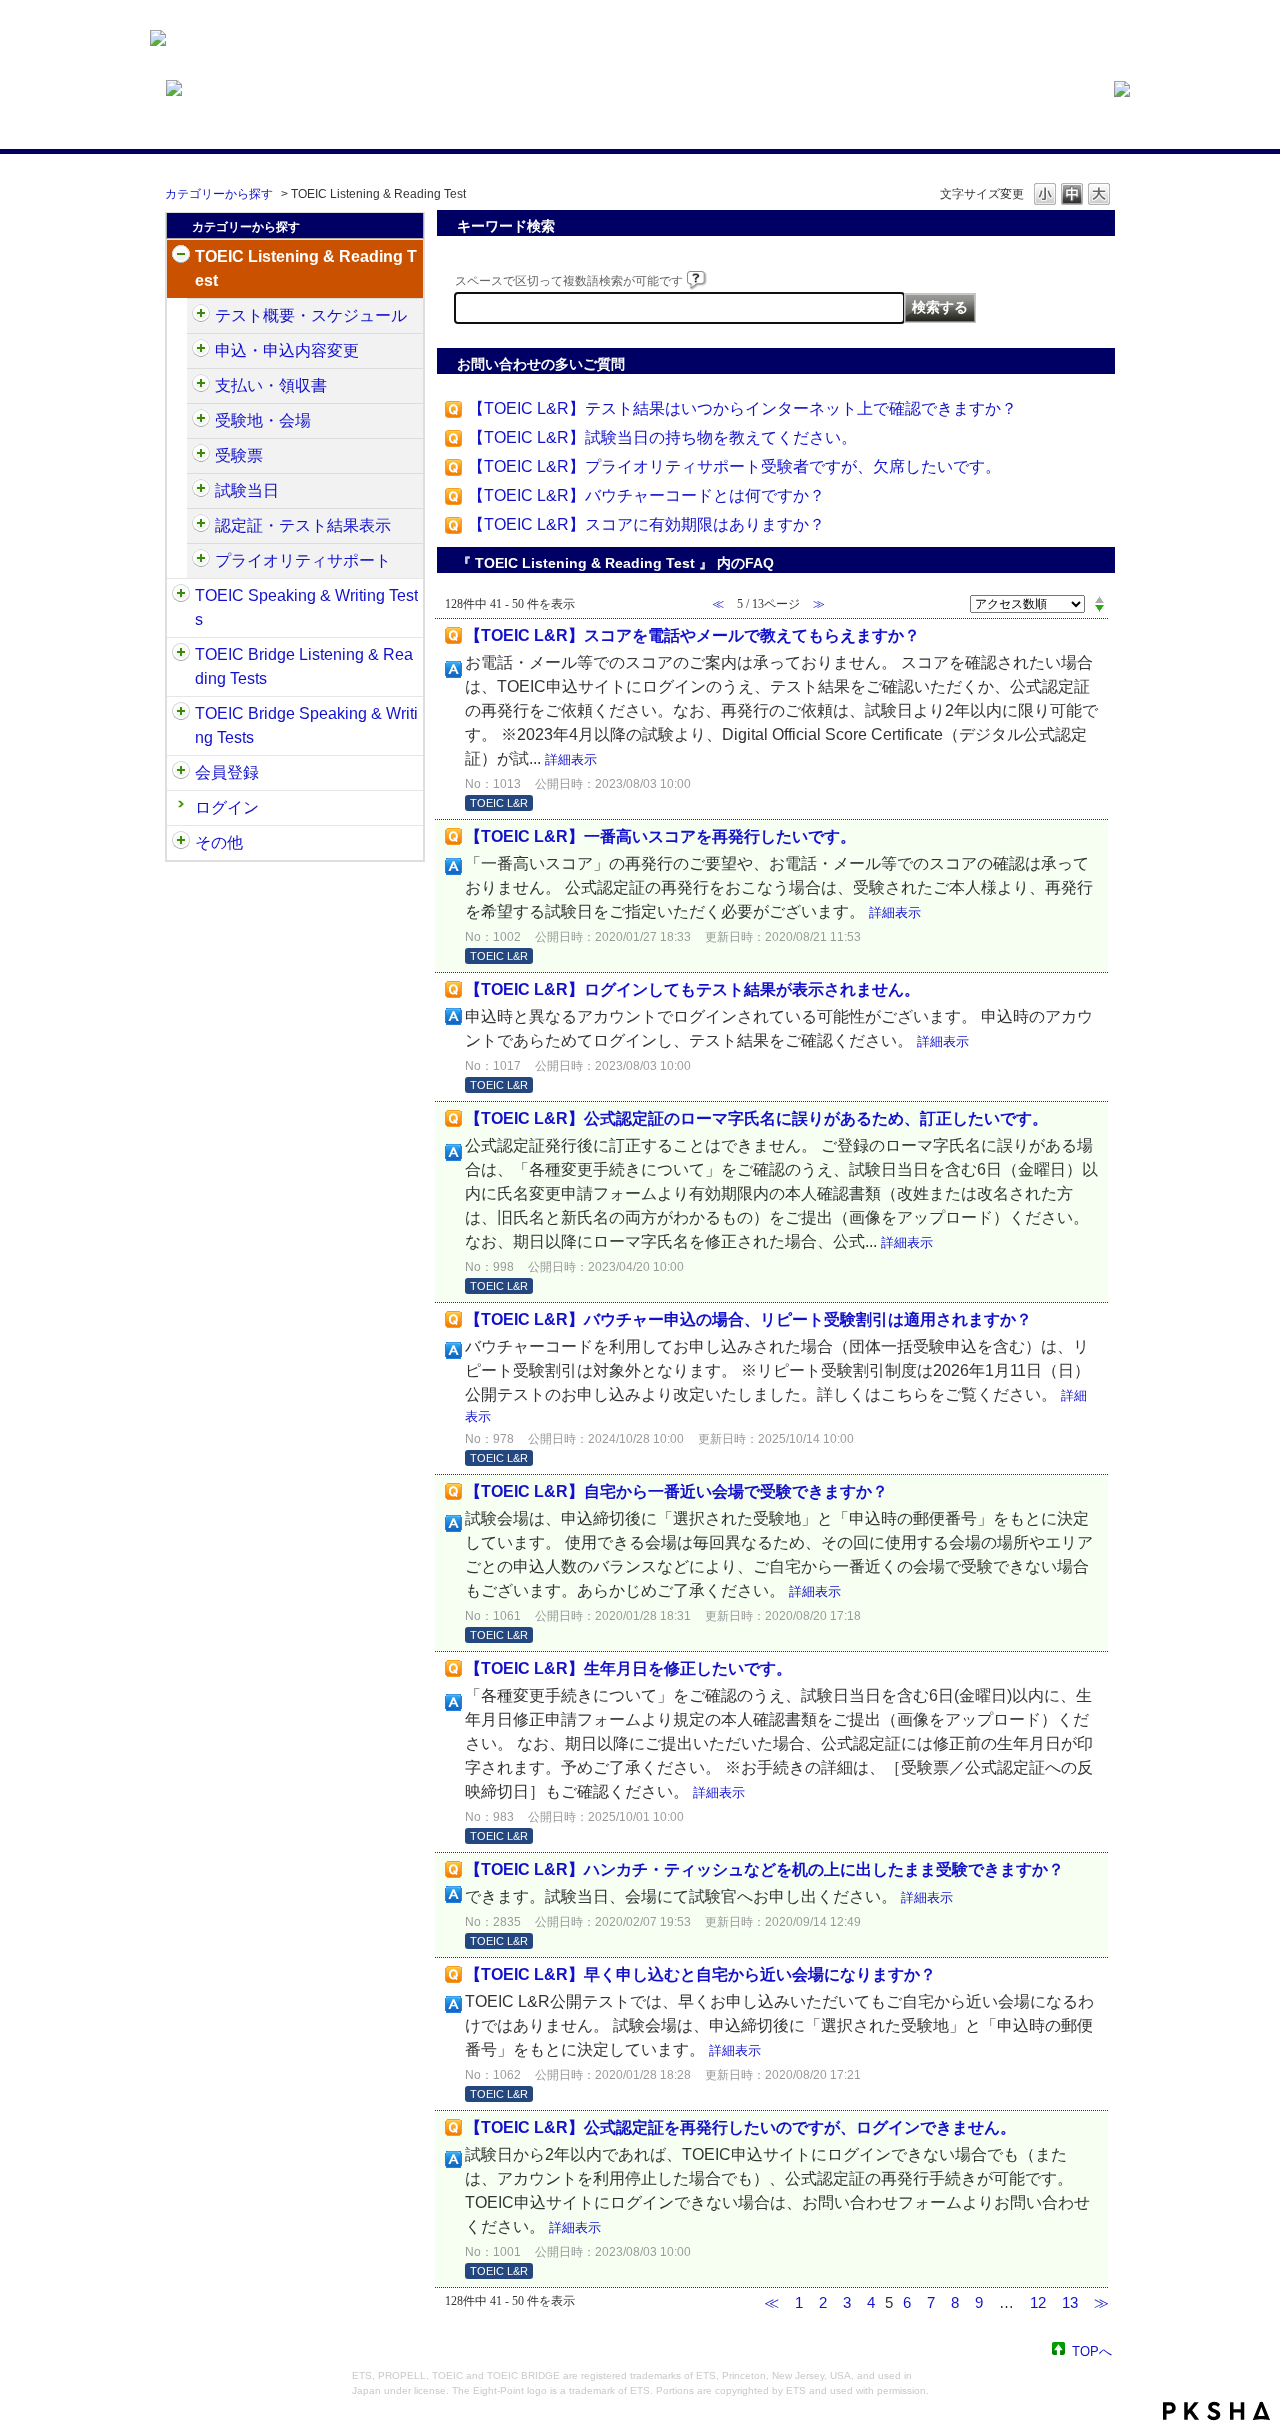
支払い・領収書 (271, 385)
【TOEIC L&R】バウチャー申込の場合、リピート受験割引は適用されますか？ (748, 1319)
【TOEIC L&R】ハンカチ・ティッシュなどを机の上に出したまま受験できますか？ (764, 1869)
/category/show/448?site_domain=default (201, 561)
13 (1070, 2302)
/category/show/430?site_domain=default (201, 456)
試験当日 (247, 490)
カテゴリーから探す (219, 194)
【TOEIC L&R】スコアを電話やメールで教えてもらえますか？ (692, 635)
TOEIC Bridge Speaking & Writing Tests (306, 725)
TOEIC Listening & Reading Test (306, 268)
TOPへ (1092, 2350)
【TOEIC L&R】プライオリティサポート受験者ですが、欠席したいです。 (734, 466)
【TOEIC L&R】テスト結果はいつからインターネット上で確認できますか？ (742, 408)
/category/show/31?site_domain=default (181, 257)
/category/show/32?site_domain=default (181, 596)
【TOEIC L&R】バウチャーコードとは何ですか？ (646, 495)
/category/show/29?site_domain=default (181, 773)
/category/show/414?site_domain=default (201, 351)
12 (1038, 2302)
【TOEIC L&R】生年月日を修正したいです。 (628, 1668)
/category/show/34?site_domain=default (181, 714)
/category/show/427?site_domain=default (201, 421)
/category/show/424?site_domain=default (201, 386)
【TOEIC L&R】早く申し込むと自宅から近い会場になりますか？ (700, 1974)
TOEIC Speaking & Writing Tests (306, 607)
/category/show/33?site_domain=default (181, 655)
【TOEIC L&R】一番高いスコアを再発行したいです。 (660, 836)
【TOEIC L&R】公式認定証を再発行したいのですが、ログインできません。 (740, 2127)
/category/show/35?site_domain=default (181, 843)
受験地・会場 (263, 420)
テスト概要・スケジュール (311, 315)
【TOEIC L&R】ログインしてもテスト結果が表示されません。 (692, 989)
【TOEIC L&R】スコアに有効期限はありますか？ (646, 524)
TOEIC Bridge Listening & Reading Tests (304, 666)
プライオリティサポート (303, 560)
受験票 (239, 455)
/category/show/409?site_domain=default (201, 316)
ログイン (227, 807)
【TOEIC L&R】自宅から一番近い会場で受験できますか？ (676, 1491)
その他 (219, 842)
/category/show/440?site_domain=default (201, 526)
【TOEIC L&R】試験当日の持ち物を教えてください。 (662, 437)
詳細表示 (571, 759)
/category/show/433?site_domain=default (201, 491)
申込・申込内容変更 (287, 350)
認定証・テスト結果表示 (303, 525)
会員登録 (227, 772)
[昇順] (1099, 599)
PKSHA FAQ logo (1216, 2411)
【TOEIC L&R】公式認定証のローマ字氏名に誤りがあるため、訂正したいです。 (756, 1118)
